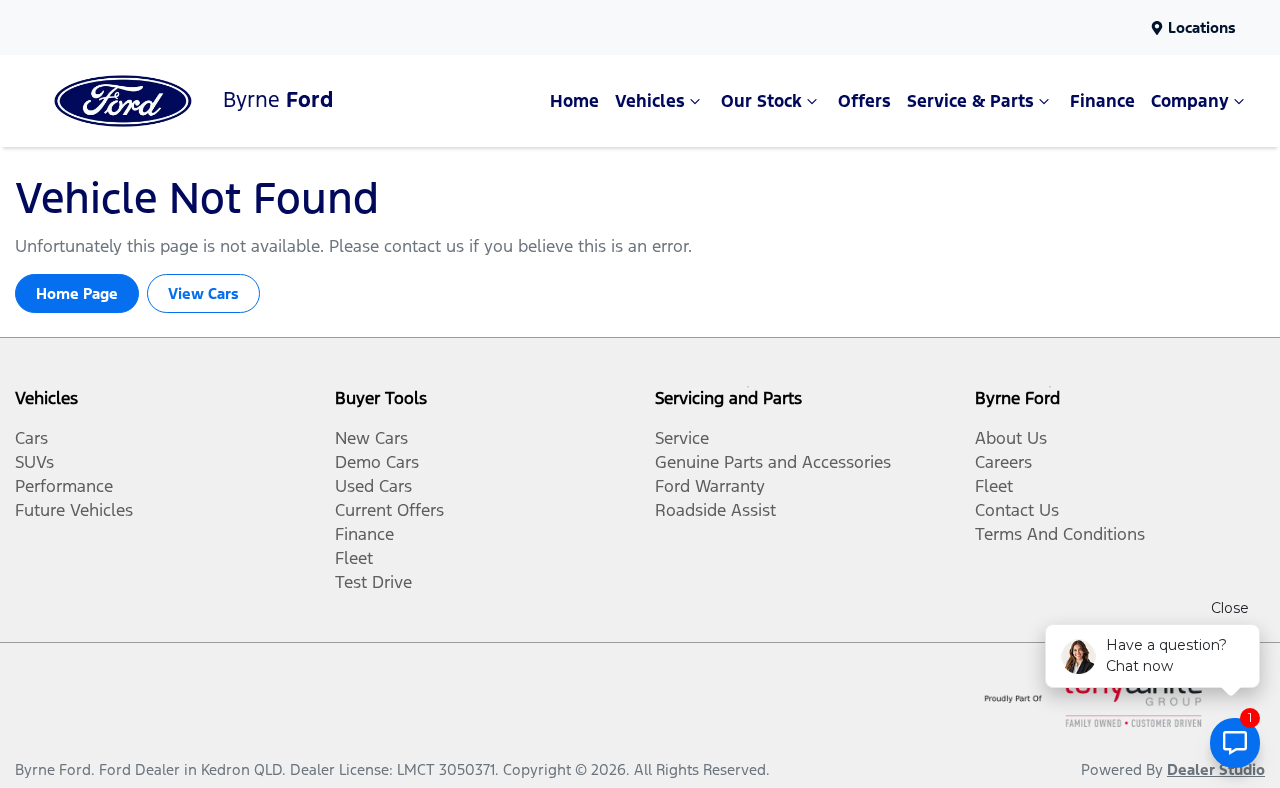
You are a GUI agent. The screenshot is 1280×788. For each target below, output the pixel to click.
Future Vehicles (74, 510)
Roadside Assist (715, 510)
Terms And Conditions (1060, 534)
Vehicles (650, 101)
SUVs (34, 462)
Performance (64, 486)
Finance (1102, 101)
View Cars (203, 293)
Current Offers (389, 510)
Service (682, 438)
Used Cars (373, 486)
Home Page (77, 293)
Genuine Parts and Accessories (773, 462)
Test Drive (373, 582)
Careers (1003, 462)
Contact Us (1017, 510)
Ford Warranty (710, 486)
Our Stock (761, 101)
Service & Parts (970, 101)
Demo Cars (377, 462)
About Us (1011, 438)
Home (574, 101)
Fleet (354, 558)
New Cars (371, 438)
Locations (1202, 27)
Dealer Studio (1216, 769)
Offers (864, 101)
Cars (31, 438)
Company (1190, 101)
